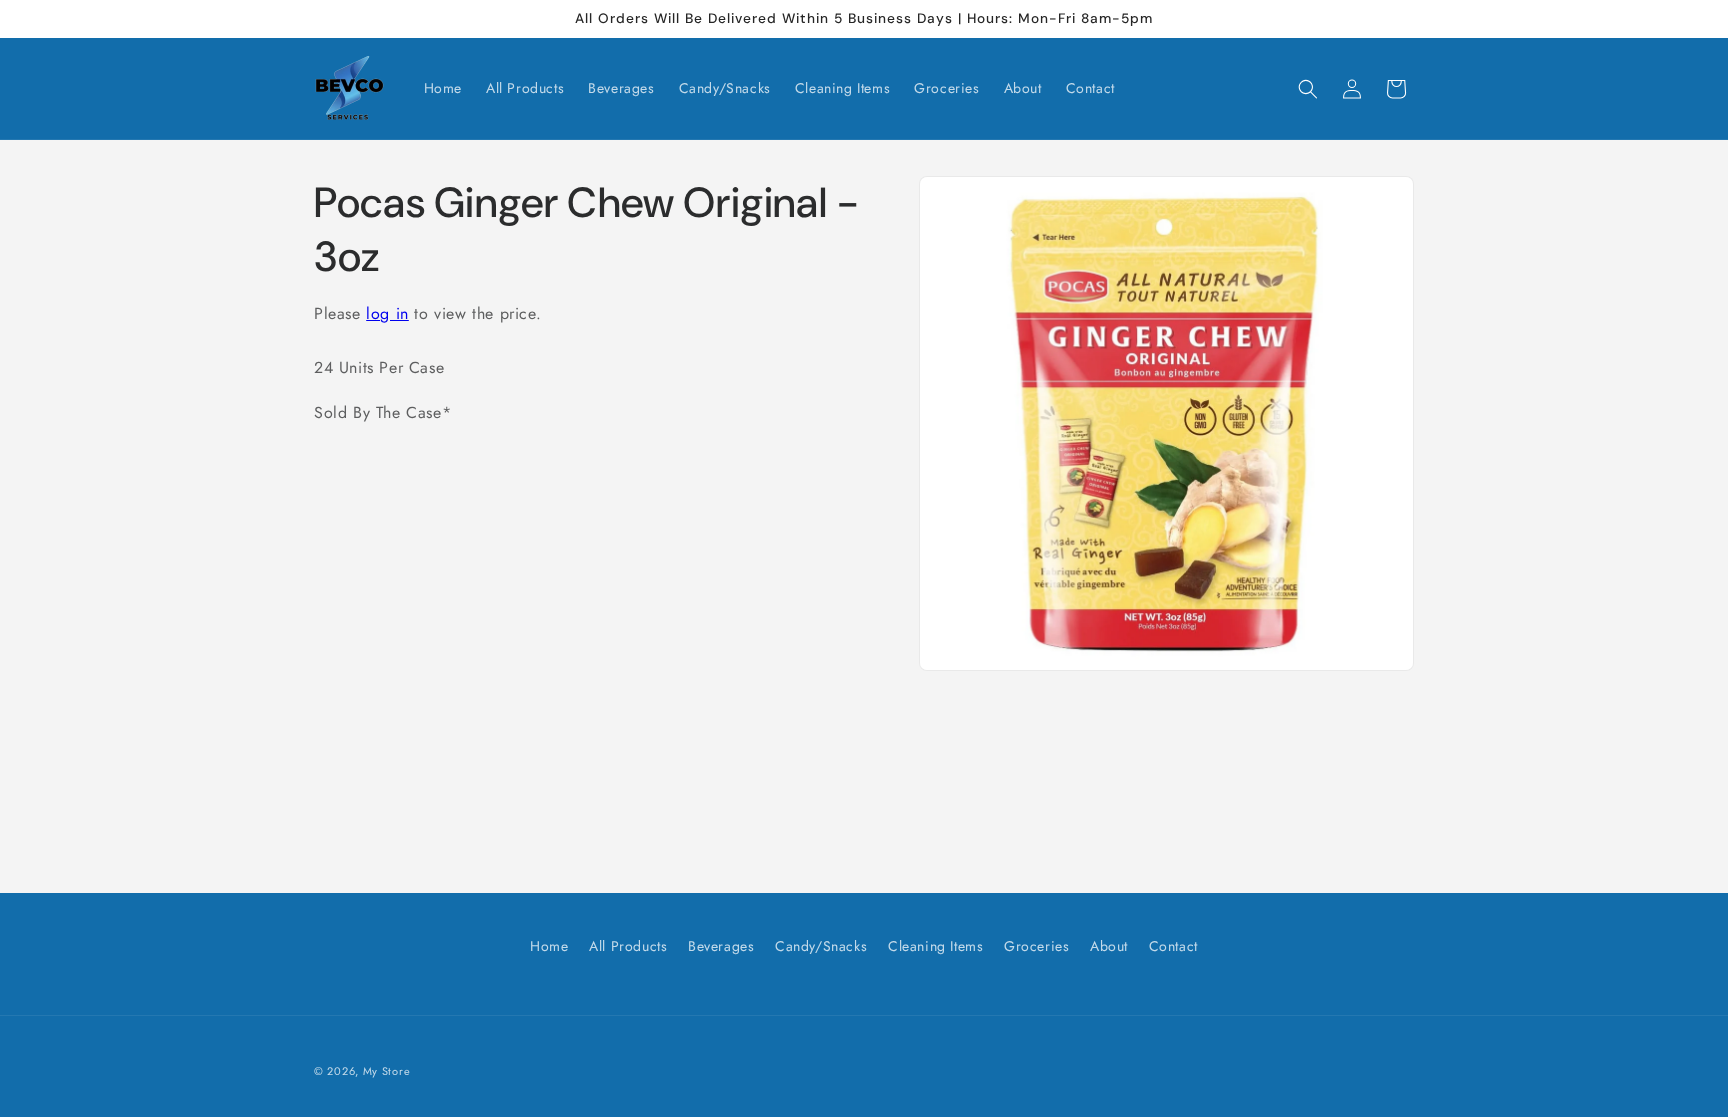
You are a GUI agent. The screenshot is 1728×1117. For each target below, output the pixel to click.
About (1109, 946)
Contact (1173, 946)
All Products (628, 946)
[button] (1308, 89)
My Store (387, 1071)
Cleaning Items (935, 946)
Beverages (721, 946)
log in (387, 313)
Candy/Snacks (821, 946)
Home (549, 946)
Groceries (1036, 946)
